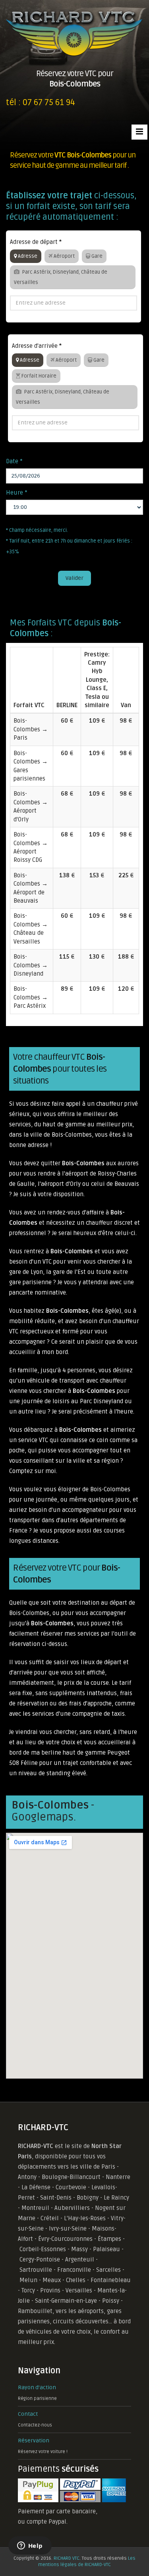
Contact (28, 2414)
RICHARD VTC (67, 2558)
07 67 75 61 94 (49, 103)
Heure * (17, 493)
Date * (14, 461)
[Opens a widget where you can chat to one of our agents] (30, 2546)
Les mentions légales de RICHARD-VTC (87, 2562)
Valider (74, 578)
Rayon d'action (37, 2387)
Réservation (34, 2441)
